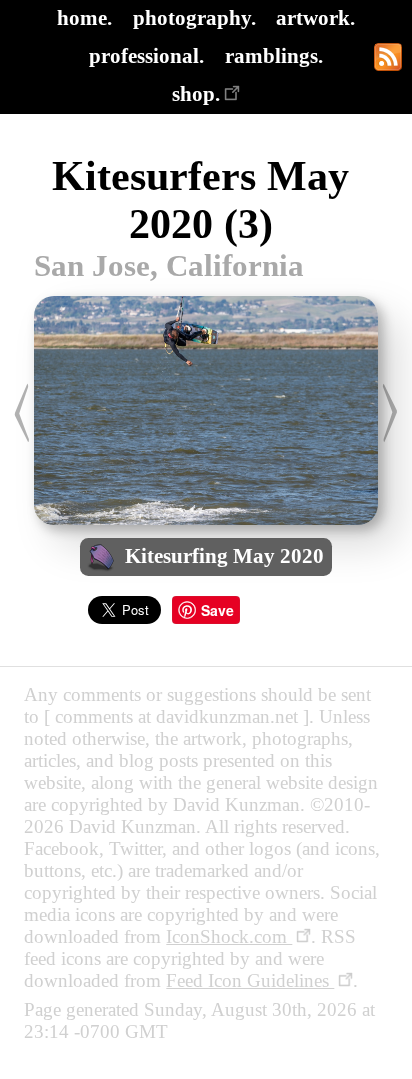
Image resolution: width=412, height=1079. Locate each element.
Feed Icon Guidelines (250, 980)
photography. (194, 17)
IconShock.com (229, 936)
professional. (146, 55)
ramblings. (274, 55)
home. (84, 17)
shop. (196, 93)
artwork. (315, 17)
